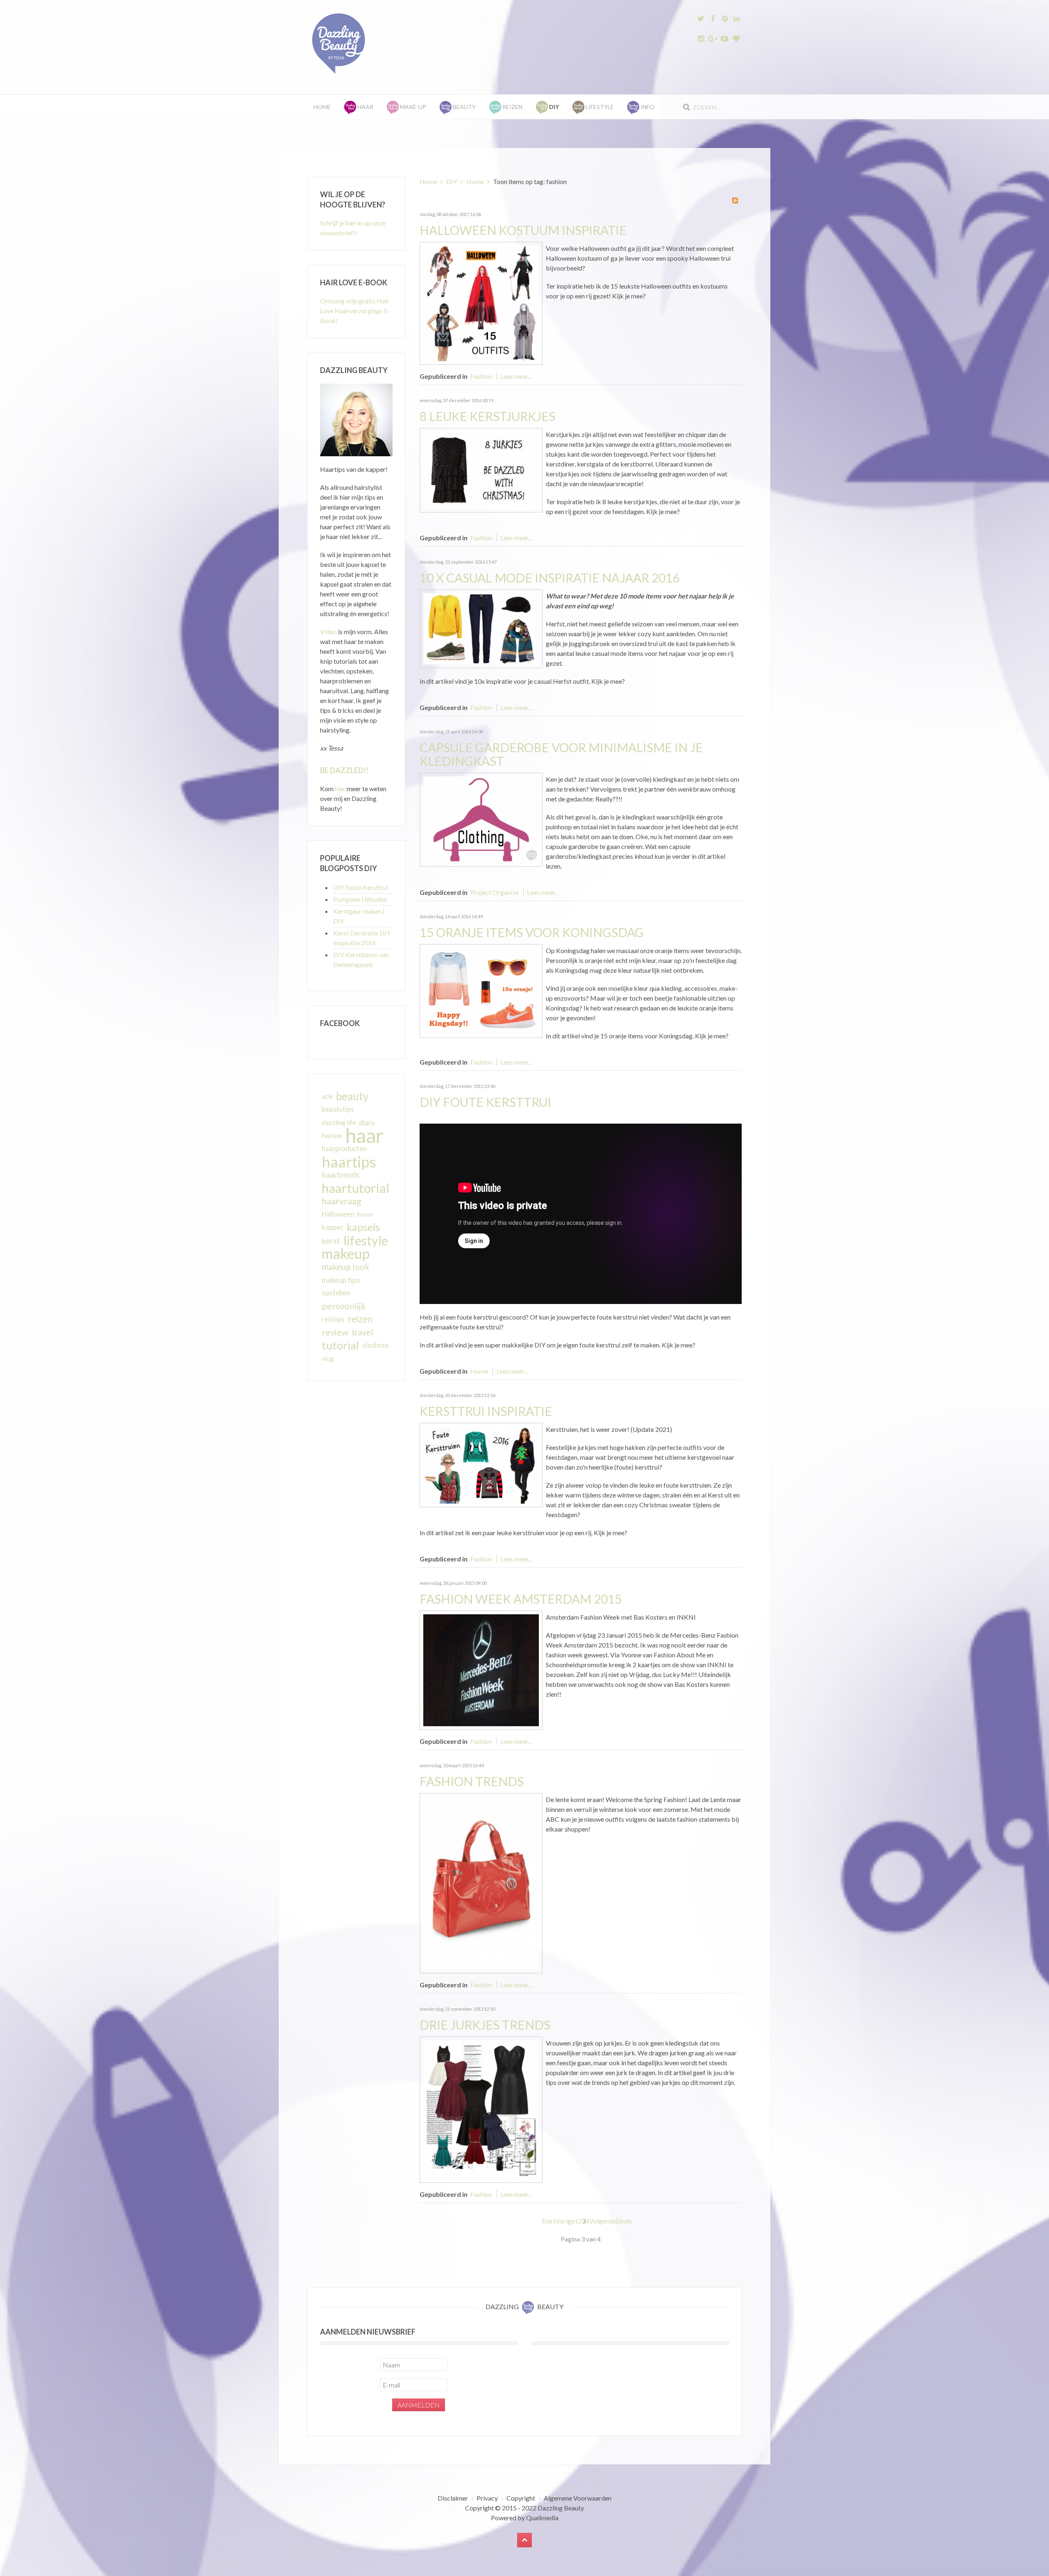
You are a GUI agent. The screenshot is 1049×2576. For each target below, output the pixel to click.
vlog (328, 1359)
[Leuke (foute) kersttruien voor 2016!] (481, 1464)
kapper (333, 1227)
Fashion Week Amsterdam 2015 (521, 1599)
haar (364, 1136)
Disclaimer (453, 2498)
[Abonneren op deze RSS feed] (735, 200)
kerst (331, 1240)
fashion (332, 1136)
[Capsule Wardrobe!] (481, 818)
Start (549, 2221)
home (365, 1214)
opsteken (336, 1293)
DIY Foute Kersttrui (485, 1102)
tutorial (340, 1345)
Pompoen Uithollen (360, 899)
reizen (360, 1319)
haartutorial (356, 1188)
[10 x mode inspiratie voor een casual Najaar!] (481, 628)
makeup (346, 1254)
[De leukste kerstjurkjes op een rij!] (481, 469)
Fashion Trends (472, 1781)
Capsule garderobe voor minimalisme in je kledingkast (561, 754)
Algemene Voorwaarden (578, 2498)
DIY (452, 181)
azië (327, 1096)
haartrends (341, 1175)
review (335, 1332)
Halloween (338, 1214)
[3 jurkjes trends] (481, 2109)
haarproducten (344, 1149)
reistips (333, 1319)
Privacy (487, 2498)
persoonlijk (344, 1306)
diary (367, 1122)
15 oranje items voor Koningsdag (532, 932)
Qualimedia (542, 2518)
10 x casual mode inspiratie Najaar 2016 (549, 578)
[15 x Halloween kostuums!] (481, 302)
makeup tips (341, 1280)
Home (322, 107)
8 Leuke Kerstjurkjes (487, 416)
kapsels (363, 1227)
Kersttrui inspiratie (486, 1411)
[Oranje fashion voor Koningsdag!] (481, 990)
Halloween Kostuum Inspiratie (523, 230)
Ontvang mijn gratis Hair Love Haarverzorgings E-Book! (355, 311)
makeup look (345, 1266)
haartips (349, 1162)
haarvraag (342, 1201)
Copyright (521, 2498)
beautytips (338, 1109)
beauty (352, 1096)
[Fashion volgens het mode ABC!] (481, 1882)
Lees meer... (516, 376)
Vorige (565, 2221)
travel (362, 1332)
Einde (624, 2221)
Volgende (603, 2221)
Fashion (481, 376)
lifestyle (366, 1240)
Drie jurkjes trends (485, 2025)
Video (328, 631)
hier (340, 789)
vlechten (375, 1345)
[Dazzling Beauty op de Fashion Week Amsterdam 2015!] (481, 1669)
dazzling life (339, 1122)
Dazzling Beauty (561, 2508)
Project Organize (495, 892)
